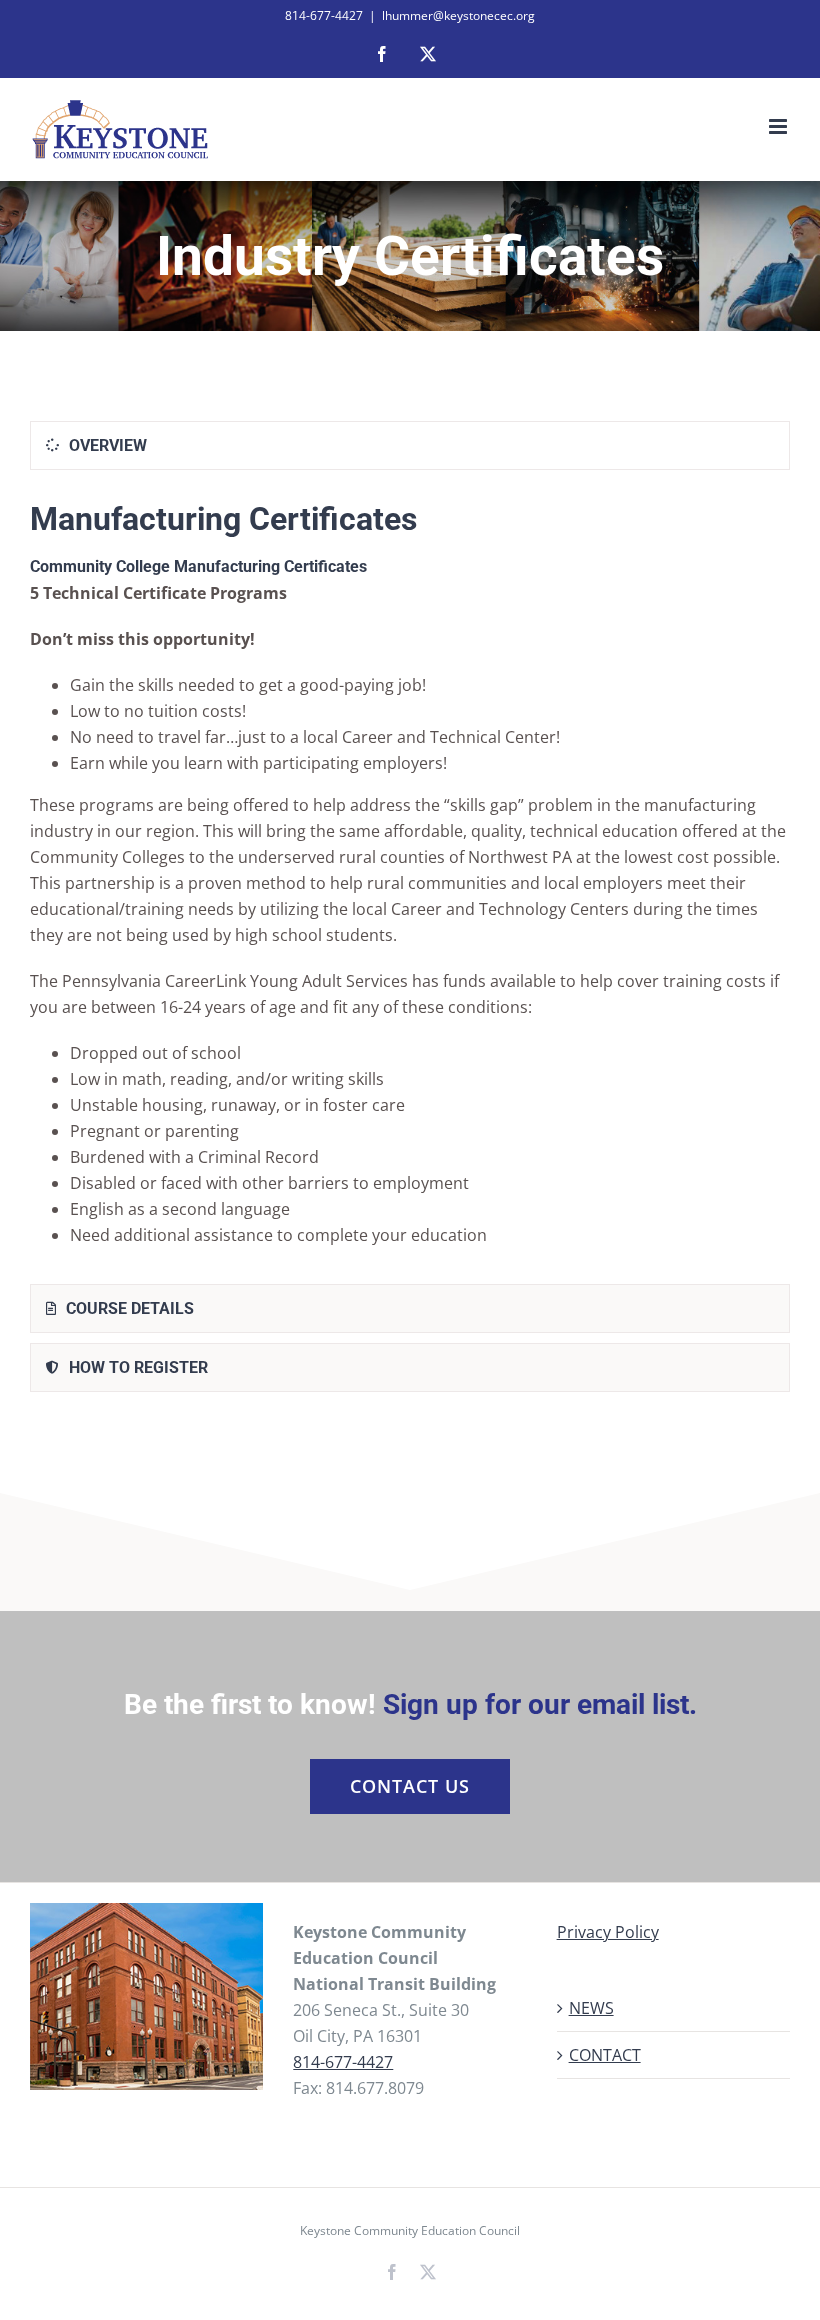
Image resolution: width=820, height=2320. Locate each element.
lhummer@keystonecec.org (458, 15)
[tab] (410, 445)
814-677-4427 (343, 2062)
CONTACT (605, 2055)
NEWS (591, 2008)
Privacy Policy (608, 1932)
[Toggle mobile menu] (779, 126)
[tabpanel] (410, 881)
